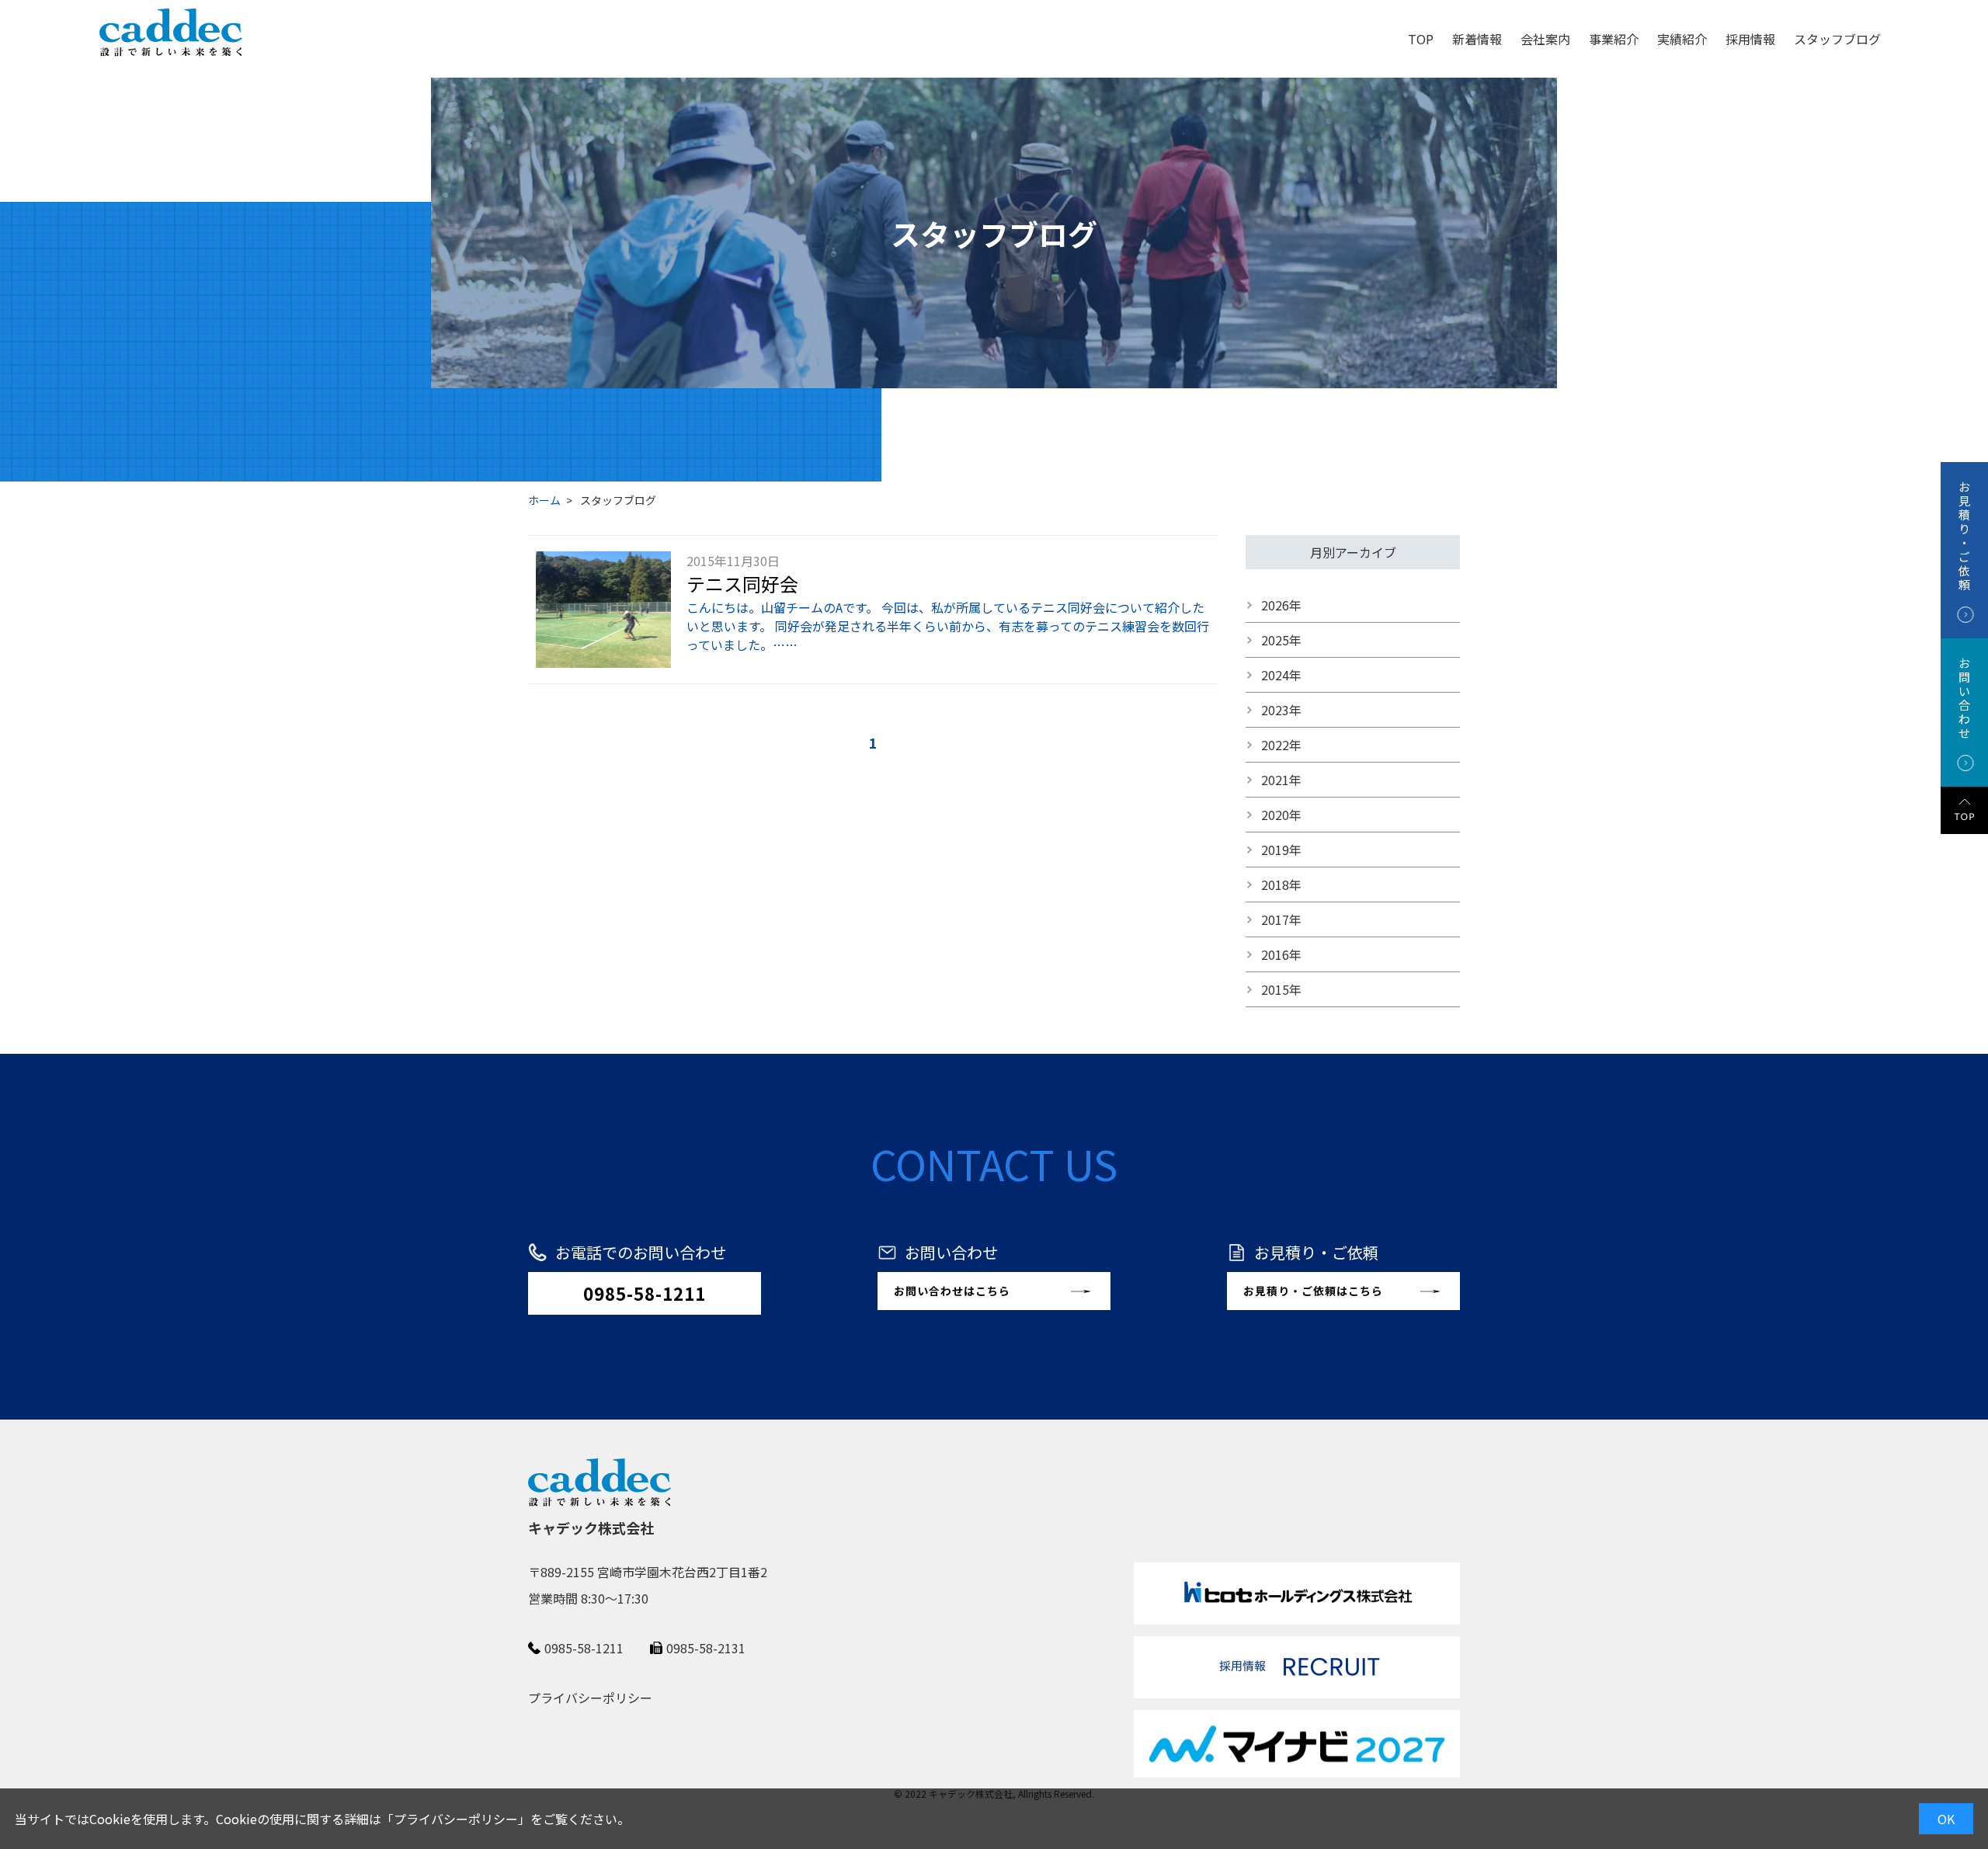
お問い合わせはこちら (952, 1291)
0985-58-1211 (645, 1293)
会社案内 (1545, 39)
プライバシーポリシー (456, 1819)
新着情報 (1477, 39)
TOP (1421, 39)
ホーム (544, 500)
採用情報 (1750, 39)
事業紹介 (1614, 39)
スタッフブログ (1837, 39)
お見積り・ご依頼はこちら (1313, 1291)
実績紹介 (1682, 39)
